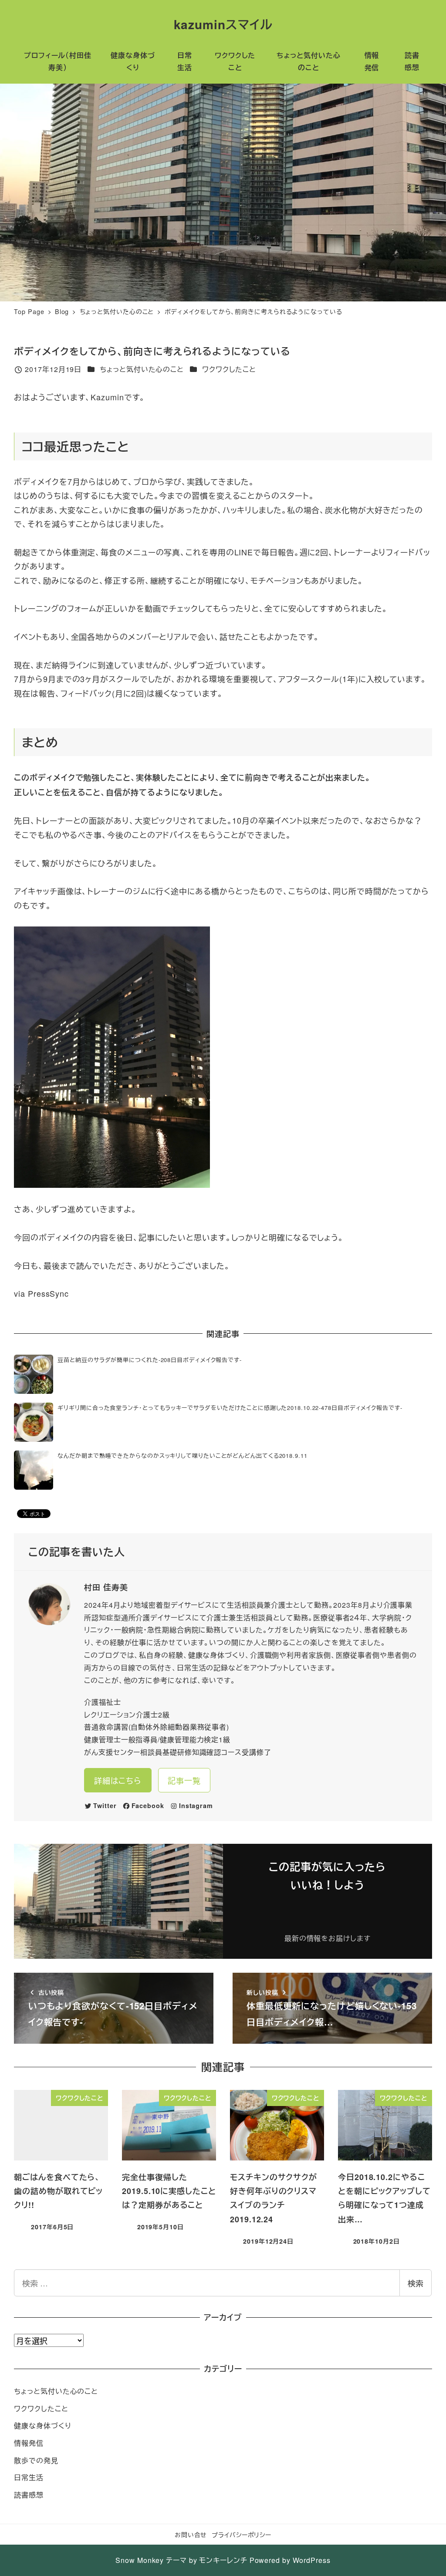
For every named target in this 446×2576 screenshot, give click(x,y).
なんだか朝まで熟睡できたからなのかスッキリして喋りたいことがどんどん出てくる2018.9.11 (182, 1455)
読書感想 (29, 2495)
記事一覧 (184, 1780)
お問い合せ (191, 2534)
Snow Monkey (140, 2560)
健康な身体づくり (42, 2426)
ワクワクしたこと (229, 369)
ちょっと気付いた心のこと (142, 369)
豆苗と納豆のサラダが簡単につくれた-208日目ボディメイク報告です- (150, 1360)
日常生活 (29, 2477)
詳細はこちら (118, 1780)
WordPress (312, 2560)
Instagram (196, 1805)
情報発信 (29, 2443)
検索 (416, 2283)
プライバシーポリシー (242, 2534)
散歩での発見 (36, 2460)
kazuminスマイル (223, 24)
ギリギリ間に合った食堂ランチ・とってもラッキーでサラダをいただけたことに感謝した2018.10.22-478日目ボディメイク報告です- (230, 1408)
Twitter (105, 1805)
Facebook (148, 1805)
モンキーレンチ (223, 2560)
